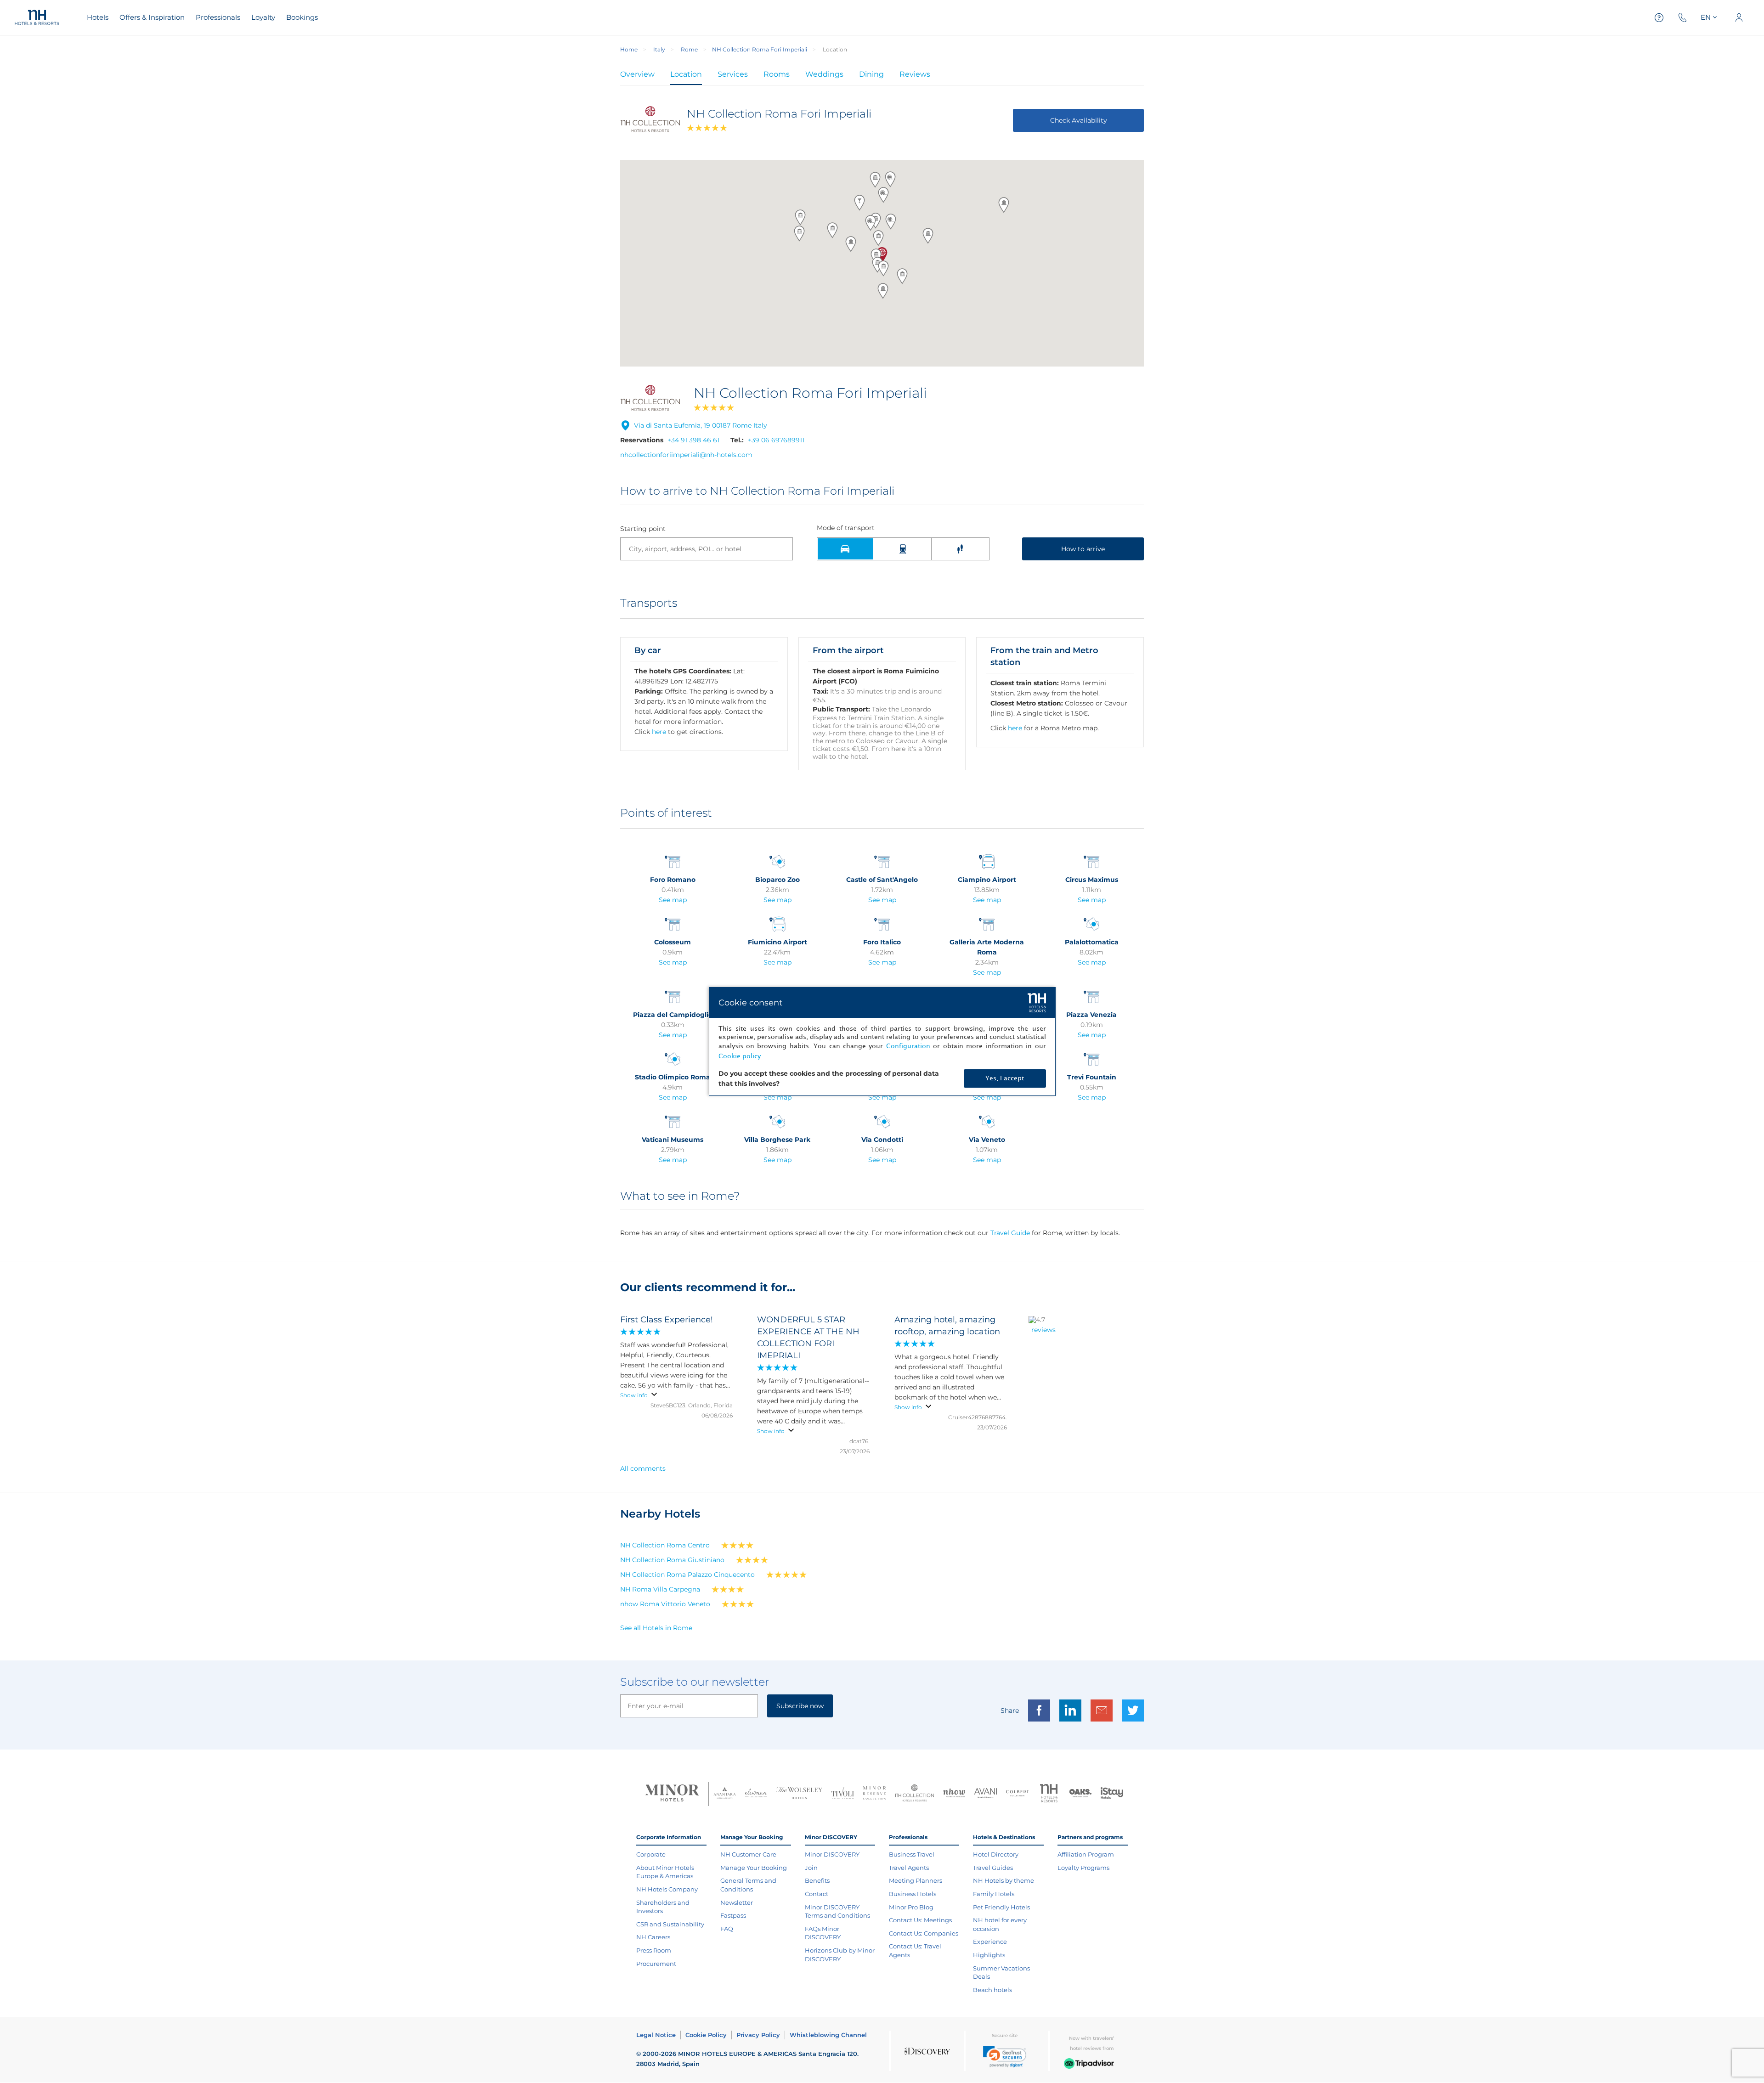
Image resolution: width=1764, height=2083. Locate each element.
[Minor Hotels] (672, 1794)
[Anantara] (725, 1794)
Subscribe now (800, 1706)
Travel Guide (1010, 1233)
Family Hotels (994, 1894)
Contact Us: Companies (924, 1933)
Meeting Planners (916, 1880)
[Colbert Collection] (1017, 1794)
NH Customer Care (748, 1854)
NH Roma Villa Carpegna (660, 1589)
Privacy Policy (758, 2035)
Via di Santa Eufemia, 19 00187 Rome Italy (701, 425)
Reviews (915, 74)
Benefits (817, 1880)
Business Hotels (913, 1894)
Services (733, 74)
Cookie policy (740, 1056)
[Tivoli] (843, 1794)
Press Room (654, 1950)
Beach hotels (992, 1990)
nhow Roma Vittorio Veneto (665, 1604)
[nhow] (954, 1794)
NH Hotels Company (667, 1889)
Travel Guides (993, 1868)
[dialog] (882, 1041)
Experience (990, 1942)
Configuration (908, 1046)
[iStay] (1112, 1794)
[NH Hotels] (1049, 1794)
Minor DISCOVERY (832, 1854)
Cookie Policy (706, 2035)
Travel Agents (909, 1868)
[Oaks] (1081, 1794)
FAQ (727, 1929)
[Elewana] (756, 1794)
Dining (871, 74)
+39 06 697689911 (776, 440)
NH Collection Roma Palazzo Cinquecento (687, 1575)
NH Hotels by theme (1004, 1880)
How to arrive (1083, 549)
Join (811, 1868)
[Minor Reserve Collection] (874, 1794)
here (659, 732)
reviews (1043, 1330)
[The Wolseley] (799, 1794)
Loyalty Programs (1083, 1868)
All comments (643, 1468)
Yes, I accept (1005, 1078)
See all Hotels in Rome (656, 1628)
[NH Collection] (914, 1794)
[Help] (1659, 18)
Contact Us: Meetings (920, 1920)
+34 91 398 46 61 (693, 440)
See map (673, 900)
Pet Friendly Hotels (1001, 1907)
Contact (817, 1894)
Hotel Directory (996, 1854)
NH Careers (653, 1937)
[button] (883, 268)
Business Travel (912, 1854)
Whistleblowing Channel (828, 2035)
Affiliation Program (1086, 1854)
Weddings (824, 74)
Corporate (651, 1854)
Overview (637, 74)
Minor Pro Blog (911, 1907)
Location (686, 74)
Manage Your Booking (754, 1868)
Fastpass (733, 1915)
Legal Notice (656, 2035)
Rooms (777, 74)
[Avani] (986, 1794)
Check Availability (1079, 120)
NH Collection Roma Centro (665, 1545)
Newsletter (737, 1902)
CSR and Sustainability (670, 1924)
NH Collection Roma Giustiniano (672, 1560)
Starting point (643, 529)
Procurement (656, 1964)
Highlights (989, 1955)
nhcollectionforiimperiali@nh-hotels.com (686, 455)
